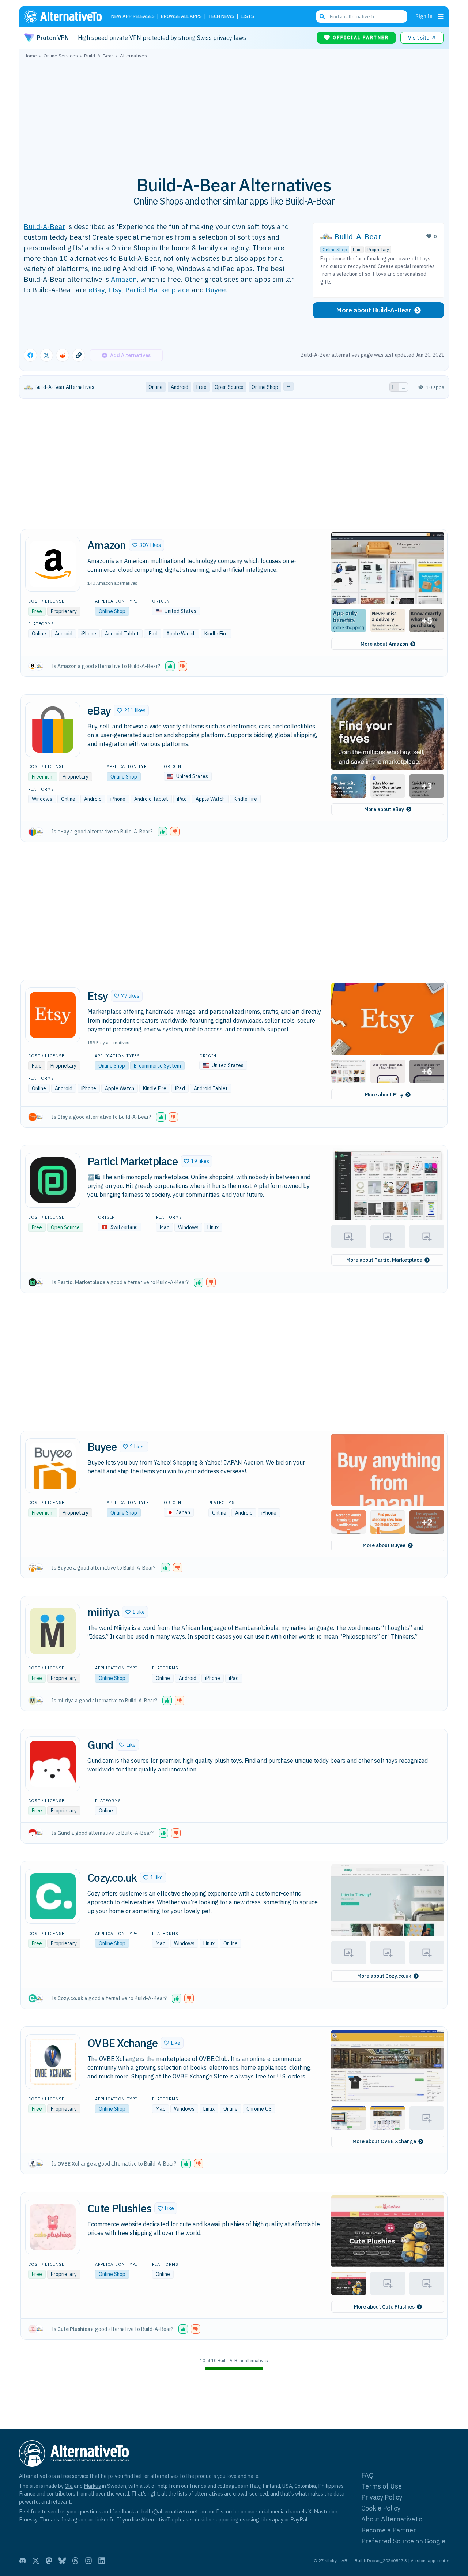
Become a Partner (389, 2530)
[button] (147, 545)
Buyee (216, 290)
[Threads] (75, 2561)
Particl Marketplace (157, 290)
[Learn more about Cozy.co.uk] (53, 1896)
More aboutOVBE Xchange (384, 2141)
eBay (97, 290)
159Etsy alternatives (108, 1043)
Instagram (74, 2519)
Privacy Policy (382, 2497)
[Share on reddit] (63, 355)
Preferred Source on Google (403, 2541)
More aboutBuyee (384, 1545)
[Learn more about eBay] (53, 730)
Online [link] (156, 387)
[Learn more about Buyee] (53, 1466)
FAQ (367, 2475)
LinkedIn (105, 2519)
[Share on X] (46, 355)
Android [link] (180, 387)
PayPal (299, 2519)
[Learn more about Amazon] (53, 564)
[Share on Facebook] (30, 355)
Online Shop (335, 249)
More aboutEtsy (384, 1095)
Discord (225, 2511)
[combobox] (362, 16)
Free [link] (201, 387)
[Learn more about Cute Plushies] (53, 2227)
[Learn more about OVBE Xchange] (53, 2062)
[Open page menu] (441, 16)
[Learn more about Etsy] (53, 1015)
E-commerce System (157, 1066)
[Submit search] (322, 16)
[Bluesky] (62, 2561)
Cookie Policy (381, 2508)
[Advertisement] (234, 113)
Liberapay (272, 2519)
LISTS (247, 17)
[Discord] (23, 2561)
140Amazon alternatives (112, 583)
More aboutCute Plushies (384, 2307)
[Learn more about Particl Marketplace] (53, 1180)
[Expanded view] (394, 387)
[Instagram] (88, 2561)
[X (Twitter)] (36, 2561)
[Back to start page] (66, 16)
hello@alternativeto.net (170, 2511)
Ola (69, 2486)
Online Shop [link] (265, 387)
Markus (92, 2486)
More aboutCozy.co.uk (384, 1976)
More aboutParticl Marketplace (384, 1260)
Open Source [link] (229, 387)
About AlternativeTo (392, 2519)
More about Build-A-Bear (374, 310)
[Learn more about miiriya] (53, 1631)
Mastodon (326, 2511)
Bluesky (28, 2519)
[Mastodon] (49, 2561)
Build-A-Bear (45, 226)
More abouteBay (384, 809)
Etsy (115, 290)
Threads (49, 2519)
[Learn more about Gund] (53, 1764)
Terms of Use (382, 2486)
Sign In (424, 16)
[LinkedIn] (102, 2561)
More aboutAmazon (384, 644)
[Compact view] (403, 387)
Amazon (124, 279)
